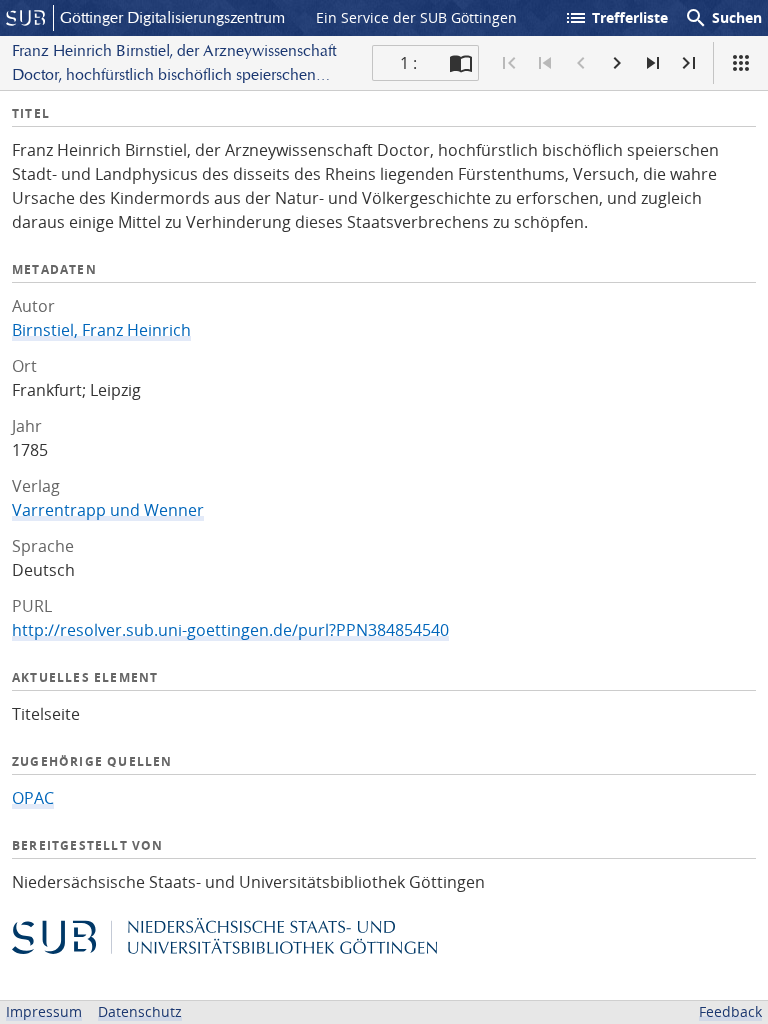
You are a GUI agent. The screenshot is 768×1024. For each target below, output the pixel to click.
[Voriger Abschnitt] (545, 63)
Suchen (723, 18)
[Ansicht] (741, 63)
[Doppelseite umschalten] (461, 63)
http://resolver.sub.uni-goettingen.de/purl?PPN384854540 (230, 630)
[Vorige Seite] (581, 63)
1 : (408, 63)
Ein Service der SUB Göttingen (416, 17)
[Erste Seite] (509, 63)
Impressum (44, 1011)
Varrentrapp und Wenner (108, 510)
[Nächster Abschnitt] (653, 63)
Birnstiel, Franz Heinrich (101, 330)
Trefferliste (616, 18)
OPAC (33, 798)
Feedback (730, 1011)
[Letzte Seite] (689, 63)
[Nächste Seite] (617, 63)
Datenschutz (140, 1011)
